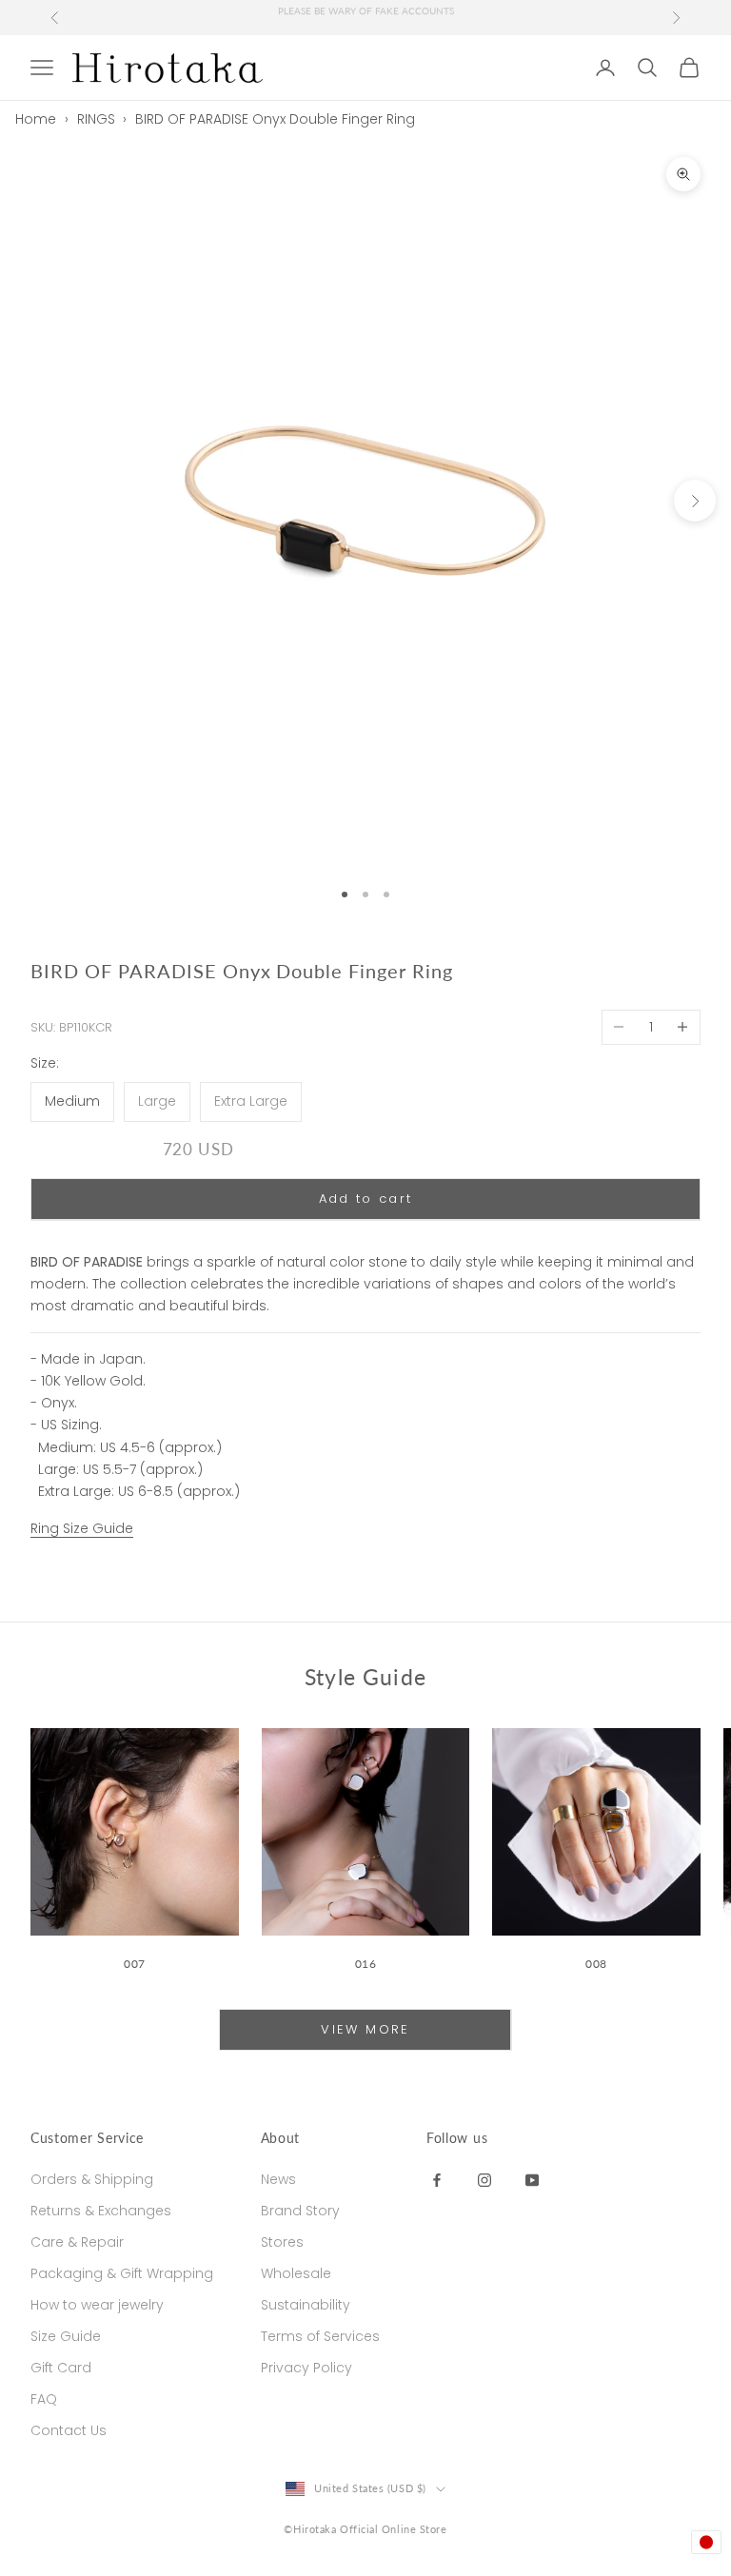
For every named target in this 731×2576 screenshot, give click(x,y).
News (278, 2179)
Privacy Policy (306, 2368)
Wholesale (296, 2273)
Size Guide (66, 2336)
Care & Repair (77, 2242)
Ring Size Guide (82, 1528)
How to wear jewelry (97, 2305)
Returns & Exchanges (101, 2211)
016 (366, 1964)
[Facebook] (437, 2179)
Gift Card (61, 2368)
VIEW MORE (365, 2029)
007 (135, 1964)
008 (596, 1964)
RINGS (96, 119)
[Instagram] (484, 2179)
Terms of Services (320, 2336)
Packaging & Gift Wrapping (122, 2273)
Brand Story (300, 2211)
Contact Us (69, 2430)
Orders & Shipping (92, 2179)
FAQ (44, 2399)
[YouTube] (532, 2179)
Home (36, 119)
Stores (282, 2242)
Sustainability (306, 2305)
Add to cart (366, 1199)
